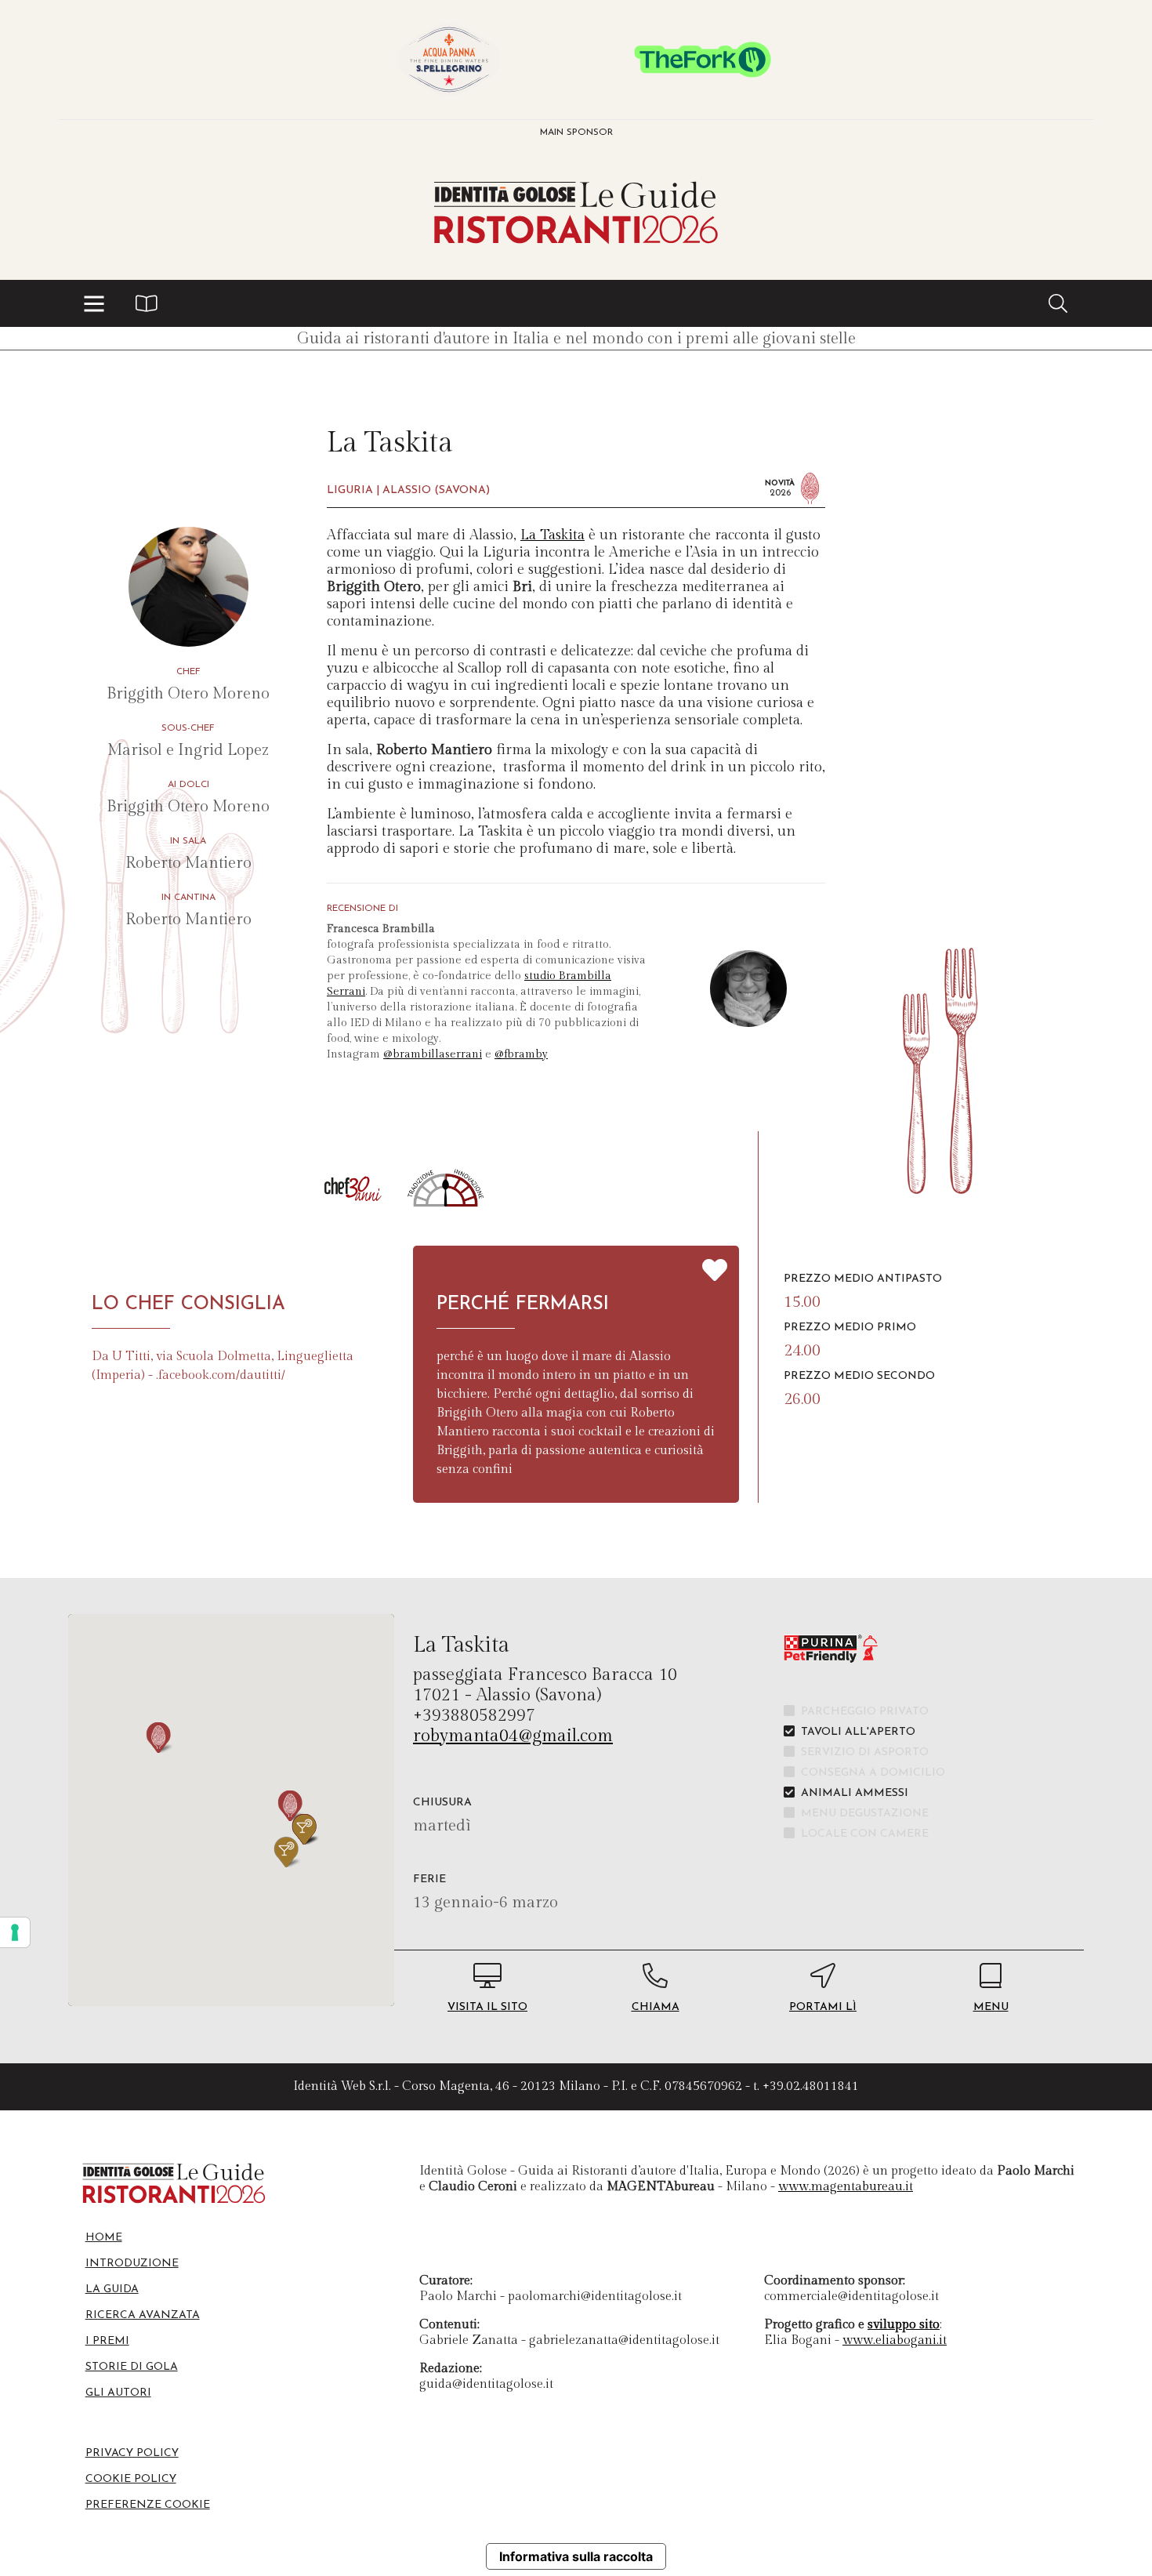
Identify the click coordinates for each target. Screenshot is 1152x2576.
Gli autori (118, 2393)
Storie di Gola (132, 2367)
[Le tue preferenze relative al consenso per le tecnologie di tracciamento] (15, 1932)
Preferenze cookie (148, 2505)
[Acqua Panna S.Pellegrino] (449, 60)
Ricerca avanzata (143, 2315)
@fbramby (521, 1054)
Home (104, 2238)
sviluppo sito (904, 2325)
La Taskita (552, 535)
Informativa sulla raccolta (576, 2556)
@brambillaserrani (433, 1054)
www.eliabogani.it (895, 2340)
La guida (112, 2289)
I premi (107, 2341)
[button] (94, 303)
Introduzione (132, 2264)
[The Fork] (703, 60)
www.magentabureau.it (846, 2187)
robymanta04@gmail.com (513, 1736)
